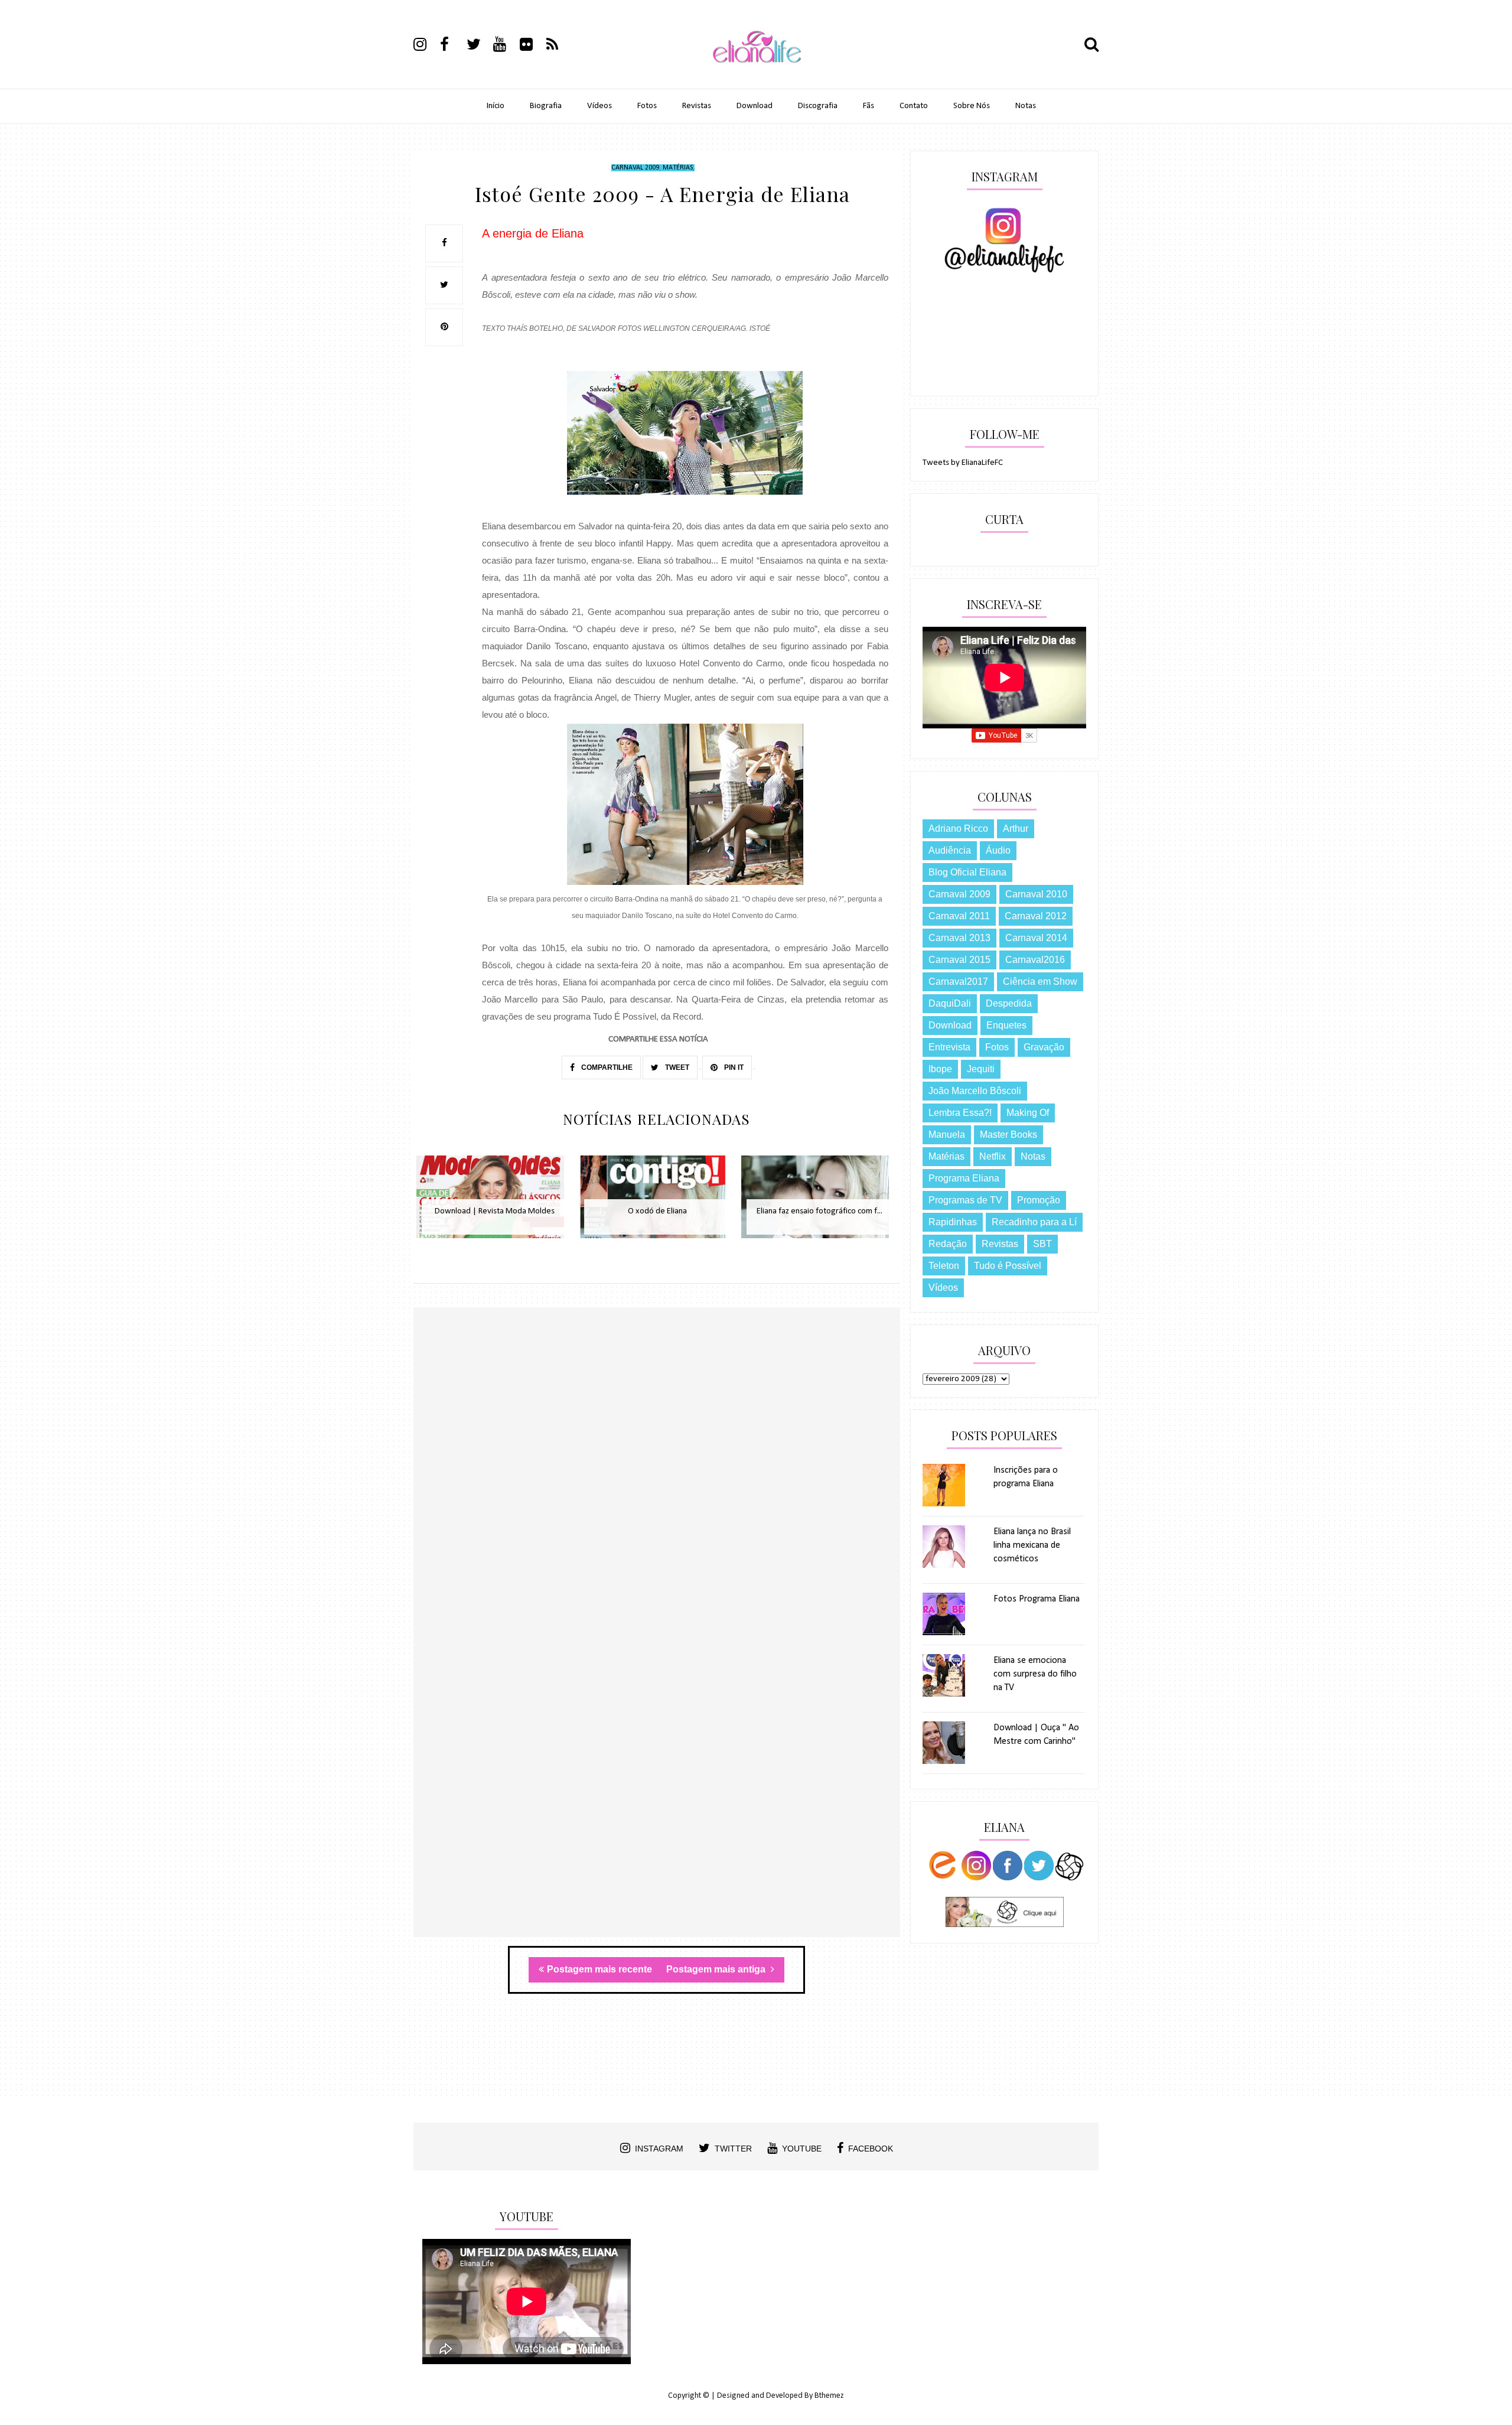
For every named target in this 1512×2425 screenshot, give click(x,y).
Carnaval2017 (958, 982)
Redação (948, 1244)
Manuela (947, 1135)
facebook (871, 2149)
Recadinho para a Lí (1034, 1222)
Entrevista (949, 1047)
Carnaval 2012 (1036, 916)
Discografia (818, 106)
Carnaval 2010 (1036, 894)
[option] (495, 1203)
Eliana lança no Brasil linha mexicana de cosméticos (1032, 1545)
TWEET (676, 1067)
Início (496, 106)
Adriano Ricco (958, 829)
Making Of (1028, 1113)
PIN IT (733, 1067)
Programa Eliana (964, 1178)
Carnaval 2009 (635, 168)
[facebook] (452, 46)
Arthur (1016, 829)
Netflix (993, 1156)
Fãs (869, 106)
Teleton (944, 1266)
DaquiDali (950, 1003)
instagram (659, 2149)
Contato (914, 106)
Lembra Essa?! (960, 1113)
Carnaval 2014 (1036, 938)
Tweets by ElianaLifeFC (963, 463)
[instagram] (426, 46)
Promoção (1039, 1200)
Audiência (950, 850)
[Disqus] (657, 1479)
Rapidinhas (953, 1222)
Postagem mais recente (599, 1969)
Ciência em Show (1040, 982)
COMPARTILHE (606, 1067)
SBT (1042, 1244)
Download (755, 106)
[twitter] (479, 46)
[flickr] (532, 46)
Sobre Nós (972, 106)
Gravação (1044, 1047)
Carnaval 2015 (959, 960)
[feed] (559, 46)
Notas (1026, 106)
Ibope (940, 1069)
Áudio (998, 850)
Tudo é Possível (1008, 1266)
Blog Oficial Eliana (967, 872)
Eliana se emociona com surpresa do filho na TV (1035, 1674)
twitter (733, 2149)
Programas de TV (965, 1200)
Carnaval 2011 (959, 916)
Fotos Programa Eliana (1037, 1599)
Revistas (697, 106)
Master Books (1008, 1135)
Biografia (546, 106)
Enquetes (1006, 1025)
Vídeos (599, 106)
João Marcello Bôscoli (975, 1091)
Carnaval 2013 (959, 938)
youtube (802, 2149)
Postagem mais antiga (717, 1969)
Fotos (647, 106)
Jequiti (981, 1069)
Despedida (1009, 1003)
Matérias (678, 168)
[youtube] (506, 46)
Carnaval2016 (1035, 960)
